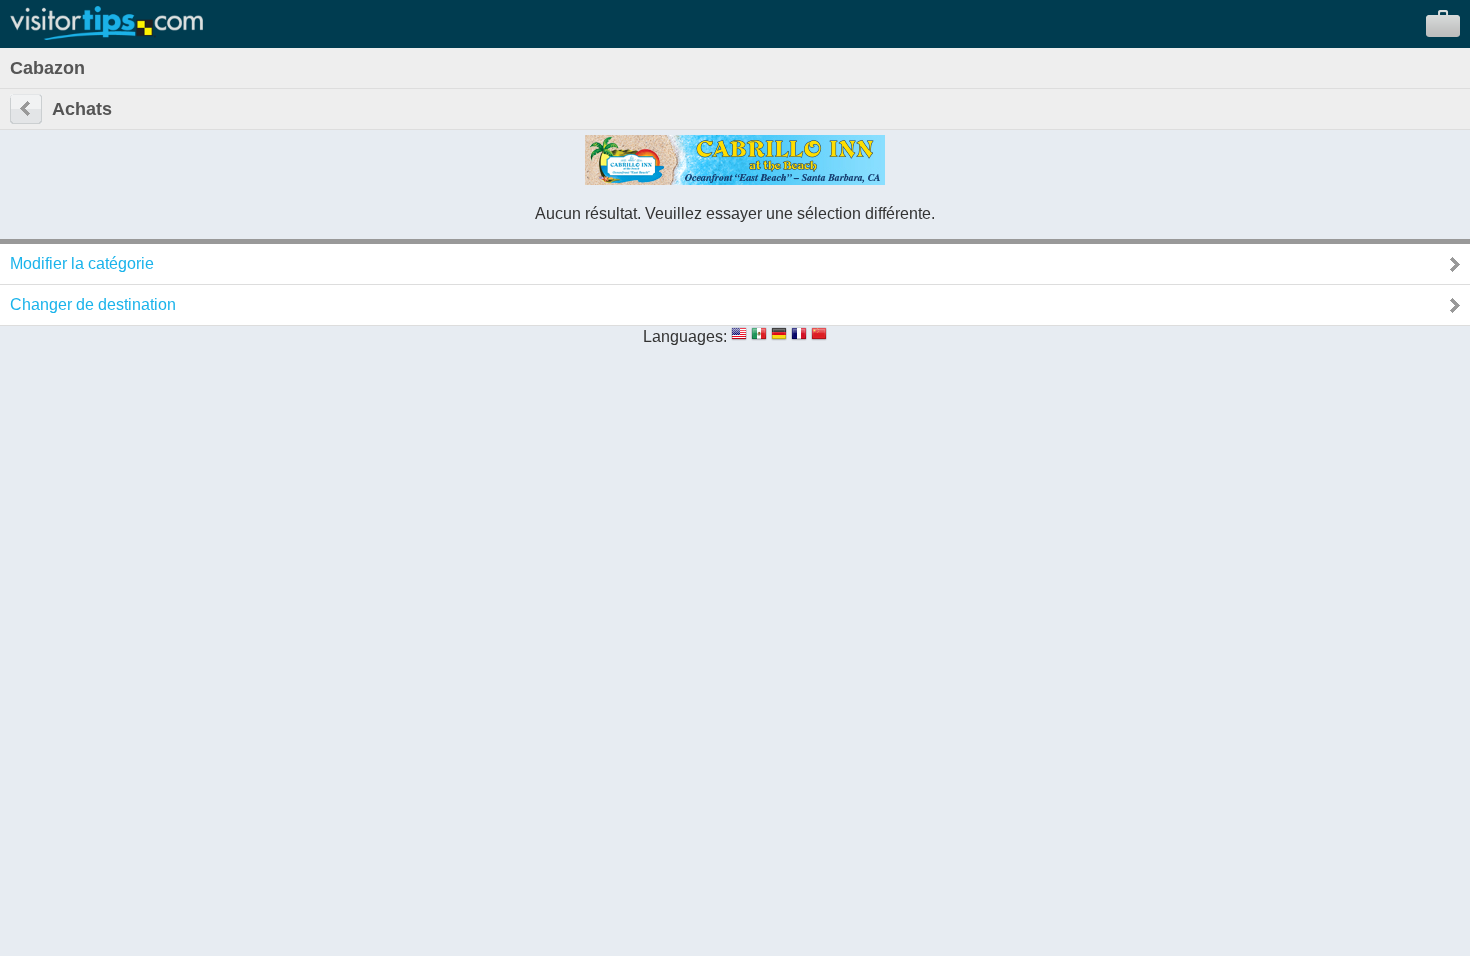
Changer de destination (93, 304)
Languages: (685, 336)
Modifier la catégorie (82, 263)
